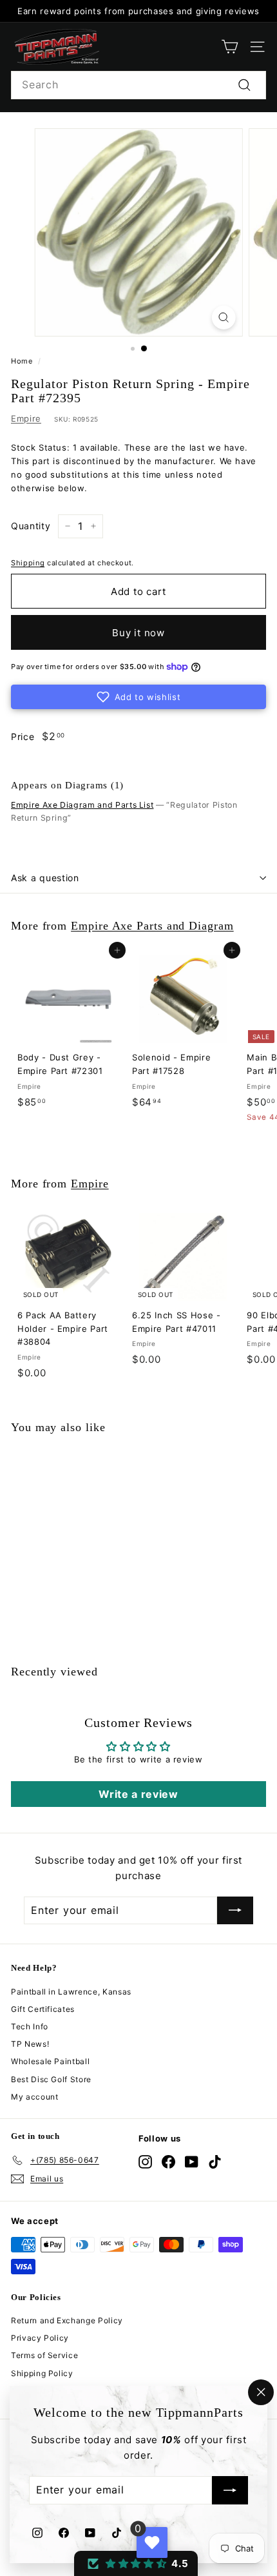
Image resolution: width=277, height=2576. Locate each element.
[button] (138, 697)
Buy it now (138, 633)
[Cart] (230, 47)
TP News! (30, 2044)
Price (23, 737)
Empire (26, 418)
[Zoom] (223, 317)
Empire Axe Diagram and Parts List (82, 805)
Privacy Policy (40, 2338)
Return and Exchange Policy (67, 2320)
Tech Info (30, 2026)
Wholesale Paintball (50, 2061)
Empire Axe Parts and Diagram (152, 926)
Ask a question (45, 878)
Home (22, 361)
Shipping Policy (42, 2373)
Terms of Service (44, 2355)
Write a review (138, 1794)
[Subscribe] (230, 2491)
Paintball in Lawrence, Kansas (71, 1992)
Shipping (28, 563)
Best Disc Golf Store (51, 2079)
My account (35, 2097)
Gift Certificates (43, 2009)
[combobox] (138, 85)
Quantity (31, 526)
